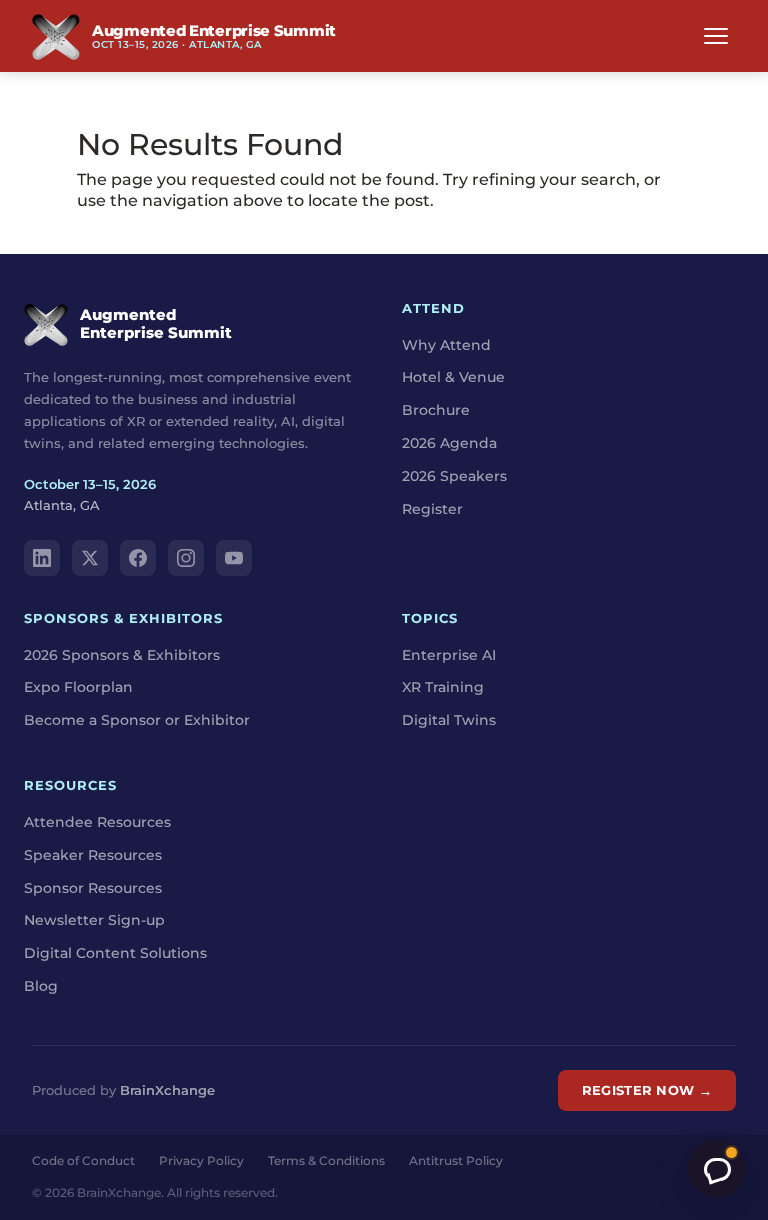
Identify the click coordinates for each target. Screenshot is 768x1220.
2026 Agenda (449, 443)
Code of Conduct (83, 1160)
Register (432, 509)
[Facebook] (138, 558)
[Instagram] (186, 558)
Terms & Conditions (326, 1160)
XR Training (443, 687)
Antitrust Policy (456, 1160)
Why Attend (446, 345)
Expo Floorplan (78, 687)
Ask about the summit (717, 1169)
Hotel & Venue (453, 377)
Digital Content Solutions (115, 953)
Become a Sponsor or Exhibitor (137, 720)
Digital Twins (449, 720)
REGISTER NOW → (647, 1090)
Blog (41, 986)
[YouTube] (234, 558)
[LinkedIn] (42, 558)
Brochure (436, 410)
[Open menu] (716, 36)
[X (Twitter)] (90, 558)
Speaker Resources (93, 855)
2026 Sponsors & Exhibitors (122, 655)
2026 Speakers (454, 476)
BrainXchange (167, 1090)
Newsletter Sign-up (94, 920)
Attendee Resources (97, 822)
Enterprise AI (449, 655)
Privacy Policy (201, 1160)
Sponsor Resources (93, 888)
